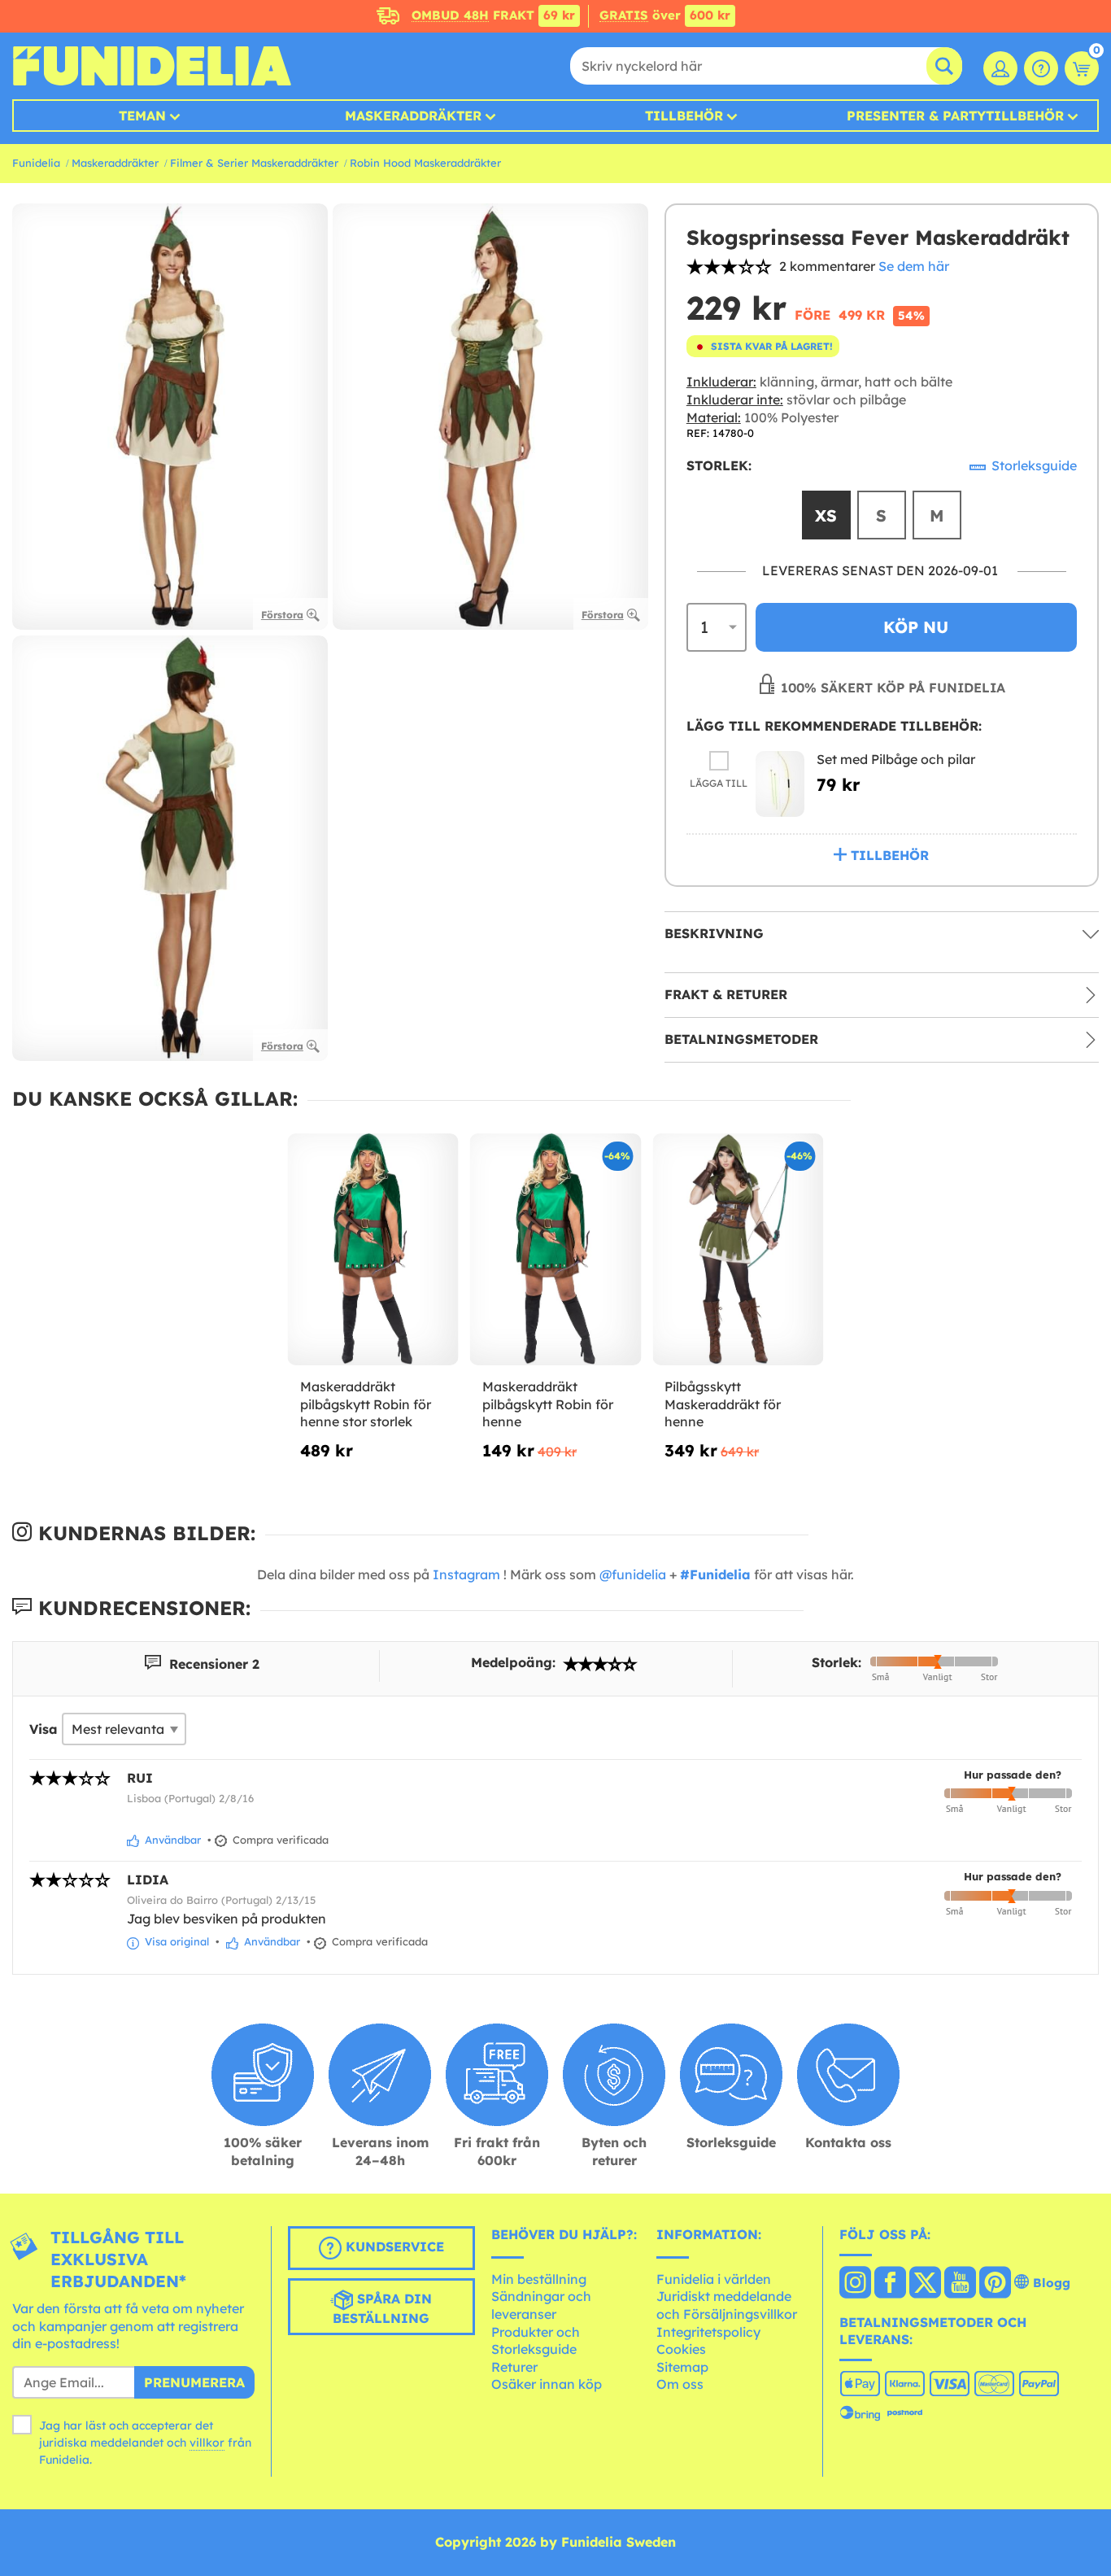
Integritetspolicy (708, 2332)
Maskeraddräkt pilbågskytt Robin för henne (548, 1404)
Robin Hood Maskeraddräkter (425, 163)
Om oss (680, 2384)
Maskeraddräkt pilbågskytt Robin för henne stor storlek (366, 1404)
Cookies (681, 2349)
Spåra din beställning (382, 2308)
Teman (142, 116)
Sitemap (682, 2367)
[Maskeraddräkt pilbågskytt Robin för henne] (555, 1250)
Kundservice (393, 2246)
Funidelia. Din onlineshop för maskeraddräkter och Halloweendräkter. (152, 66)
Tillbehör (684, 116)
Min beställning (539, 2279)
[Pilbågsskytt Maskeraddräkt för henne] (738, 1250)
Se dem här (914, 266)
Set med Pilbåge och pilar (896, 759)
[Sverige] (855, 2284)
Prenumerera (194, 2382)
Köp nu (916, 627)
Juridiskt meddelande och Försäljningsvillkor (727, 2305)
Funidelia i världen (714, 2279)
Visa (44, 1729)
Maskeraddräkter (115, 163)
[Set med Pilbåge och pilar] (780, 784)
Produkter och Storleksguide (536, 2341)
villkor (207, 2443)
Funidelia (36, 163)
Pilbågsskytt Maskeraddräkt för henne (723, 1404)
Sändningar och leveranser (541, 2305)
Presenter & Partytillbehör (955, 116)
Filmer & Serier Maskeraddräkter (254, 163)
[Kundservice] (1041, 68)
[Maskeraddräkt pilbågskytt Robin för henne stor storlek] (373, 1250)
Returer (514, 2367)
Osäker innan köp (547, 2384)
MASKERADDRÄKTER (413, 116)
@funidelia (633, 1574)
